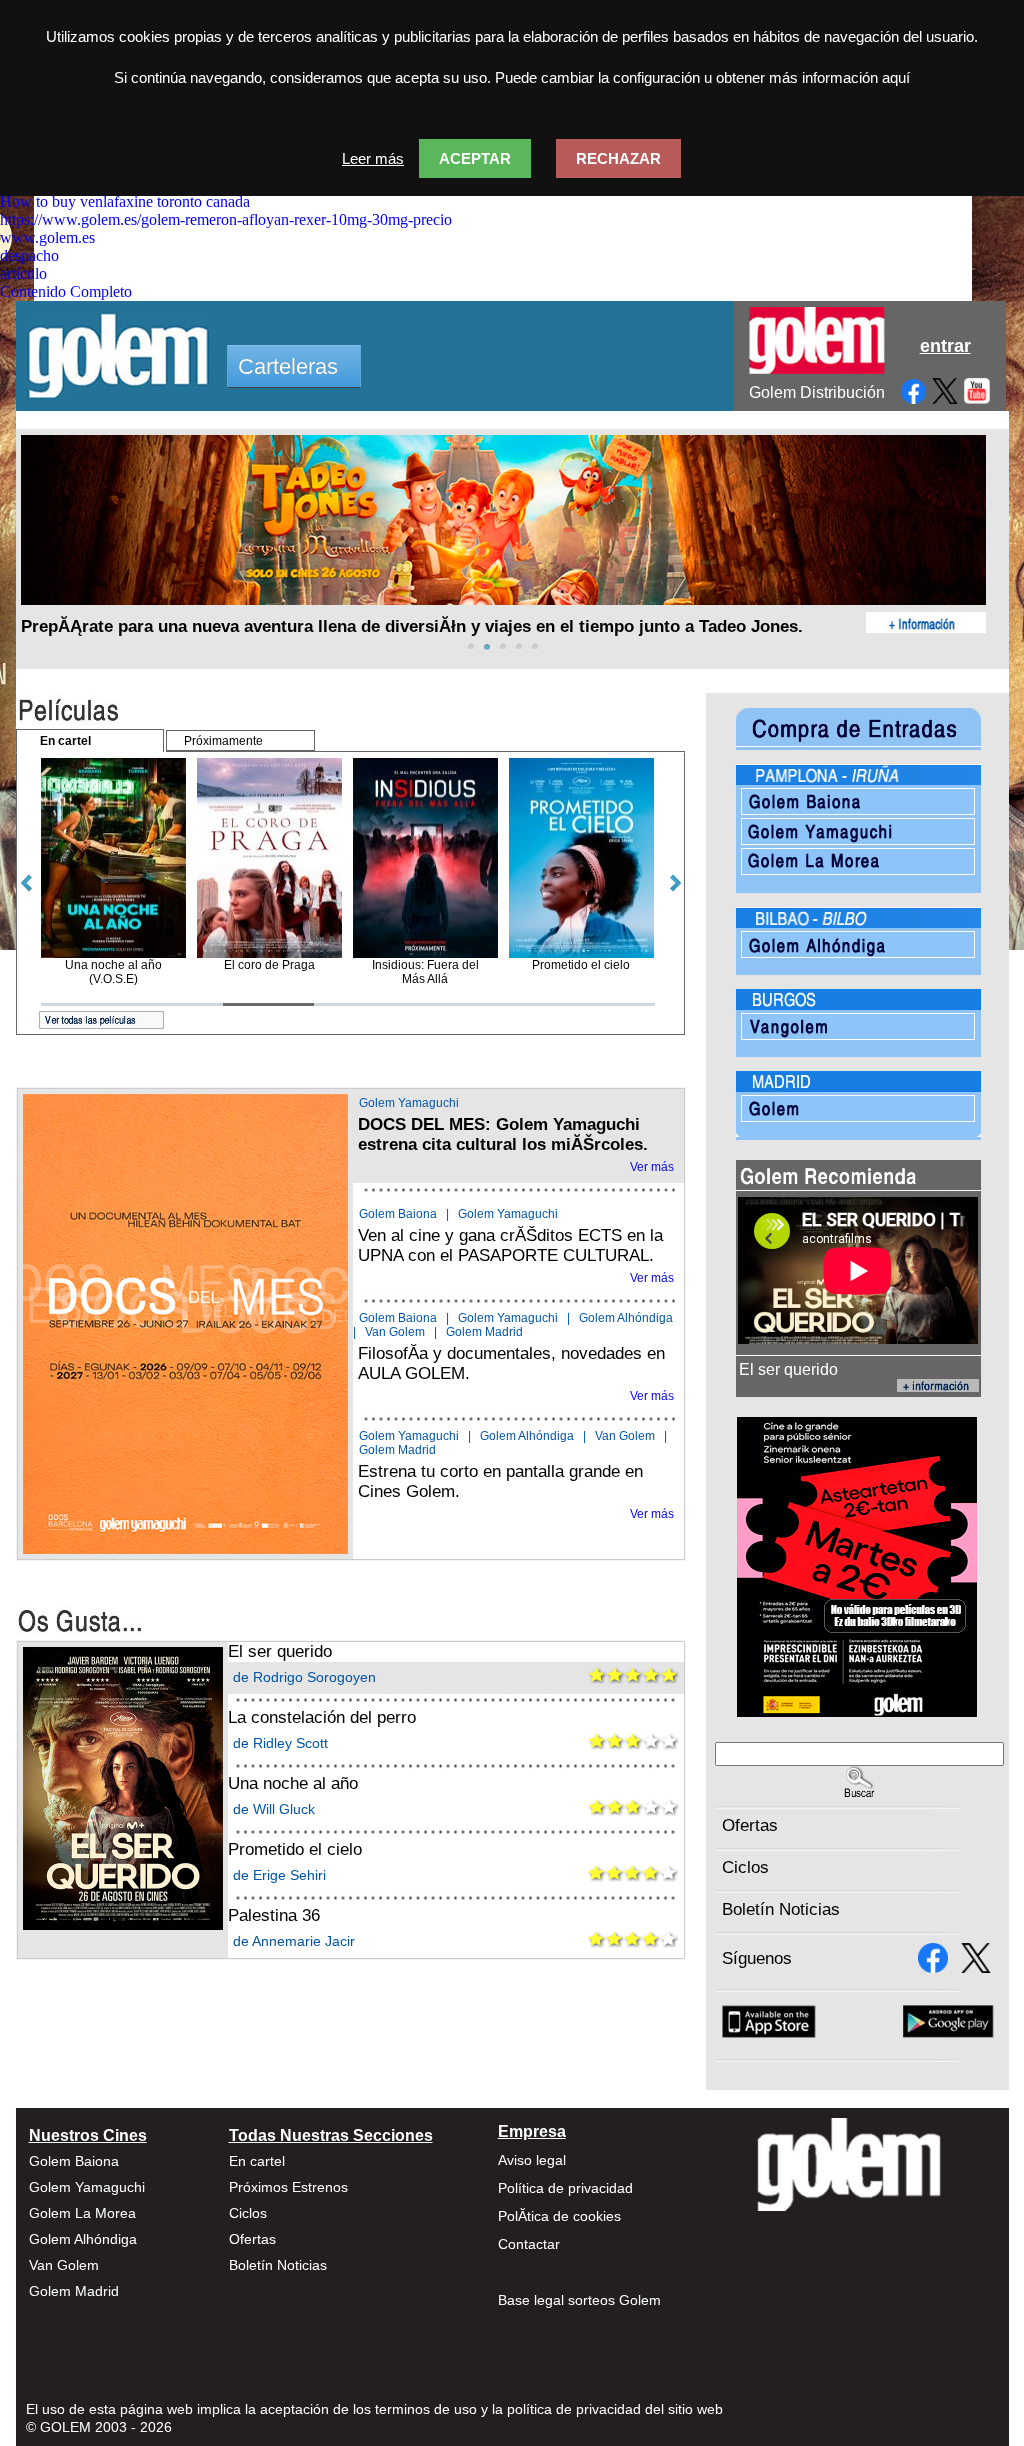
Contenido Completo (66, 291)
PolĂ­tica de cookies (559, 2216)
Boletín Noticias (781, 1909)
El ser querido (280, 1651)
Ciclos (745, 1867)
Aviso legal (532, 2160)
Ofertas (750, 1825)
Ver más (652, 1167)
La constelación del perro (322, 1717)
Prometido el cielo (295, 1849)
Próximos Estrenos (288, 2187)
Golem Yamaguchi (409, 1103)
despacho (29, 255)
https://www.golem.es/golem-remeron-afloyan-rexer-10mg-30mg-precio (226, 219)
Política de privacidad (565, 2188)
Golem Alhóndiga (626, 1318)
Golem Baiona (398, 1214)
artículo (23, 273)
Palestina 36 (274, 1915)
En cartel (257, 2161)
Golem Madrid (484, 1332)
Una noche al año (293, 1783)
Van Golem (395, 1332)
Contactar (529, 2244)
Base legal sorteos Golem (579, 2300)
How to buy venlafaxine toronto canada (125, 201)
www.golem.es (47, 237)
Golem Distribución (817, 392)
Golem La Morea (82, 2213)
